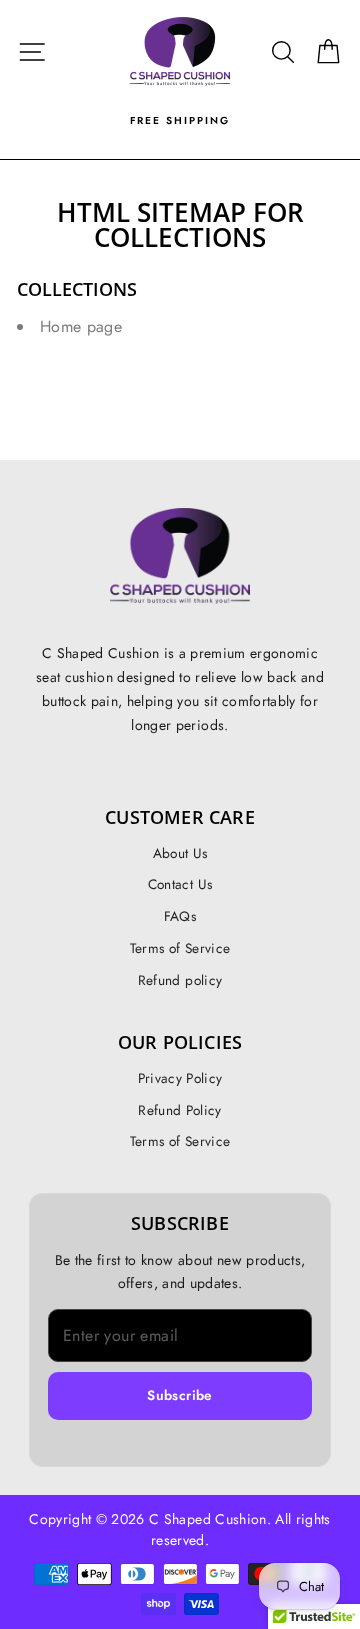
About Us (180, 853)
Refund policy (180, 980)
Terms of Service (180, 948)
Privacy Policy (180, 1078)
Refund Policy (179, 1110)
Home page (81, 326)
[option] (180, 121)
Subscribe (179, 1395)
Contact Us (180, 884)
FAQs (180, 916)
